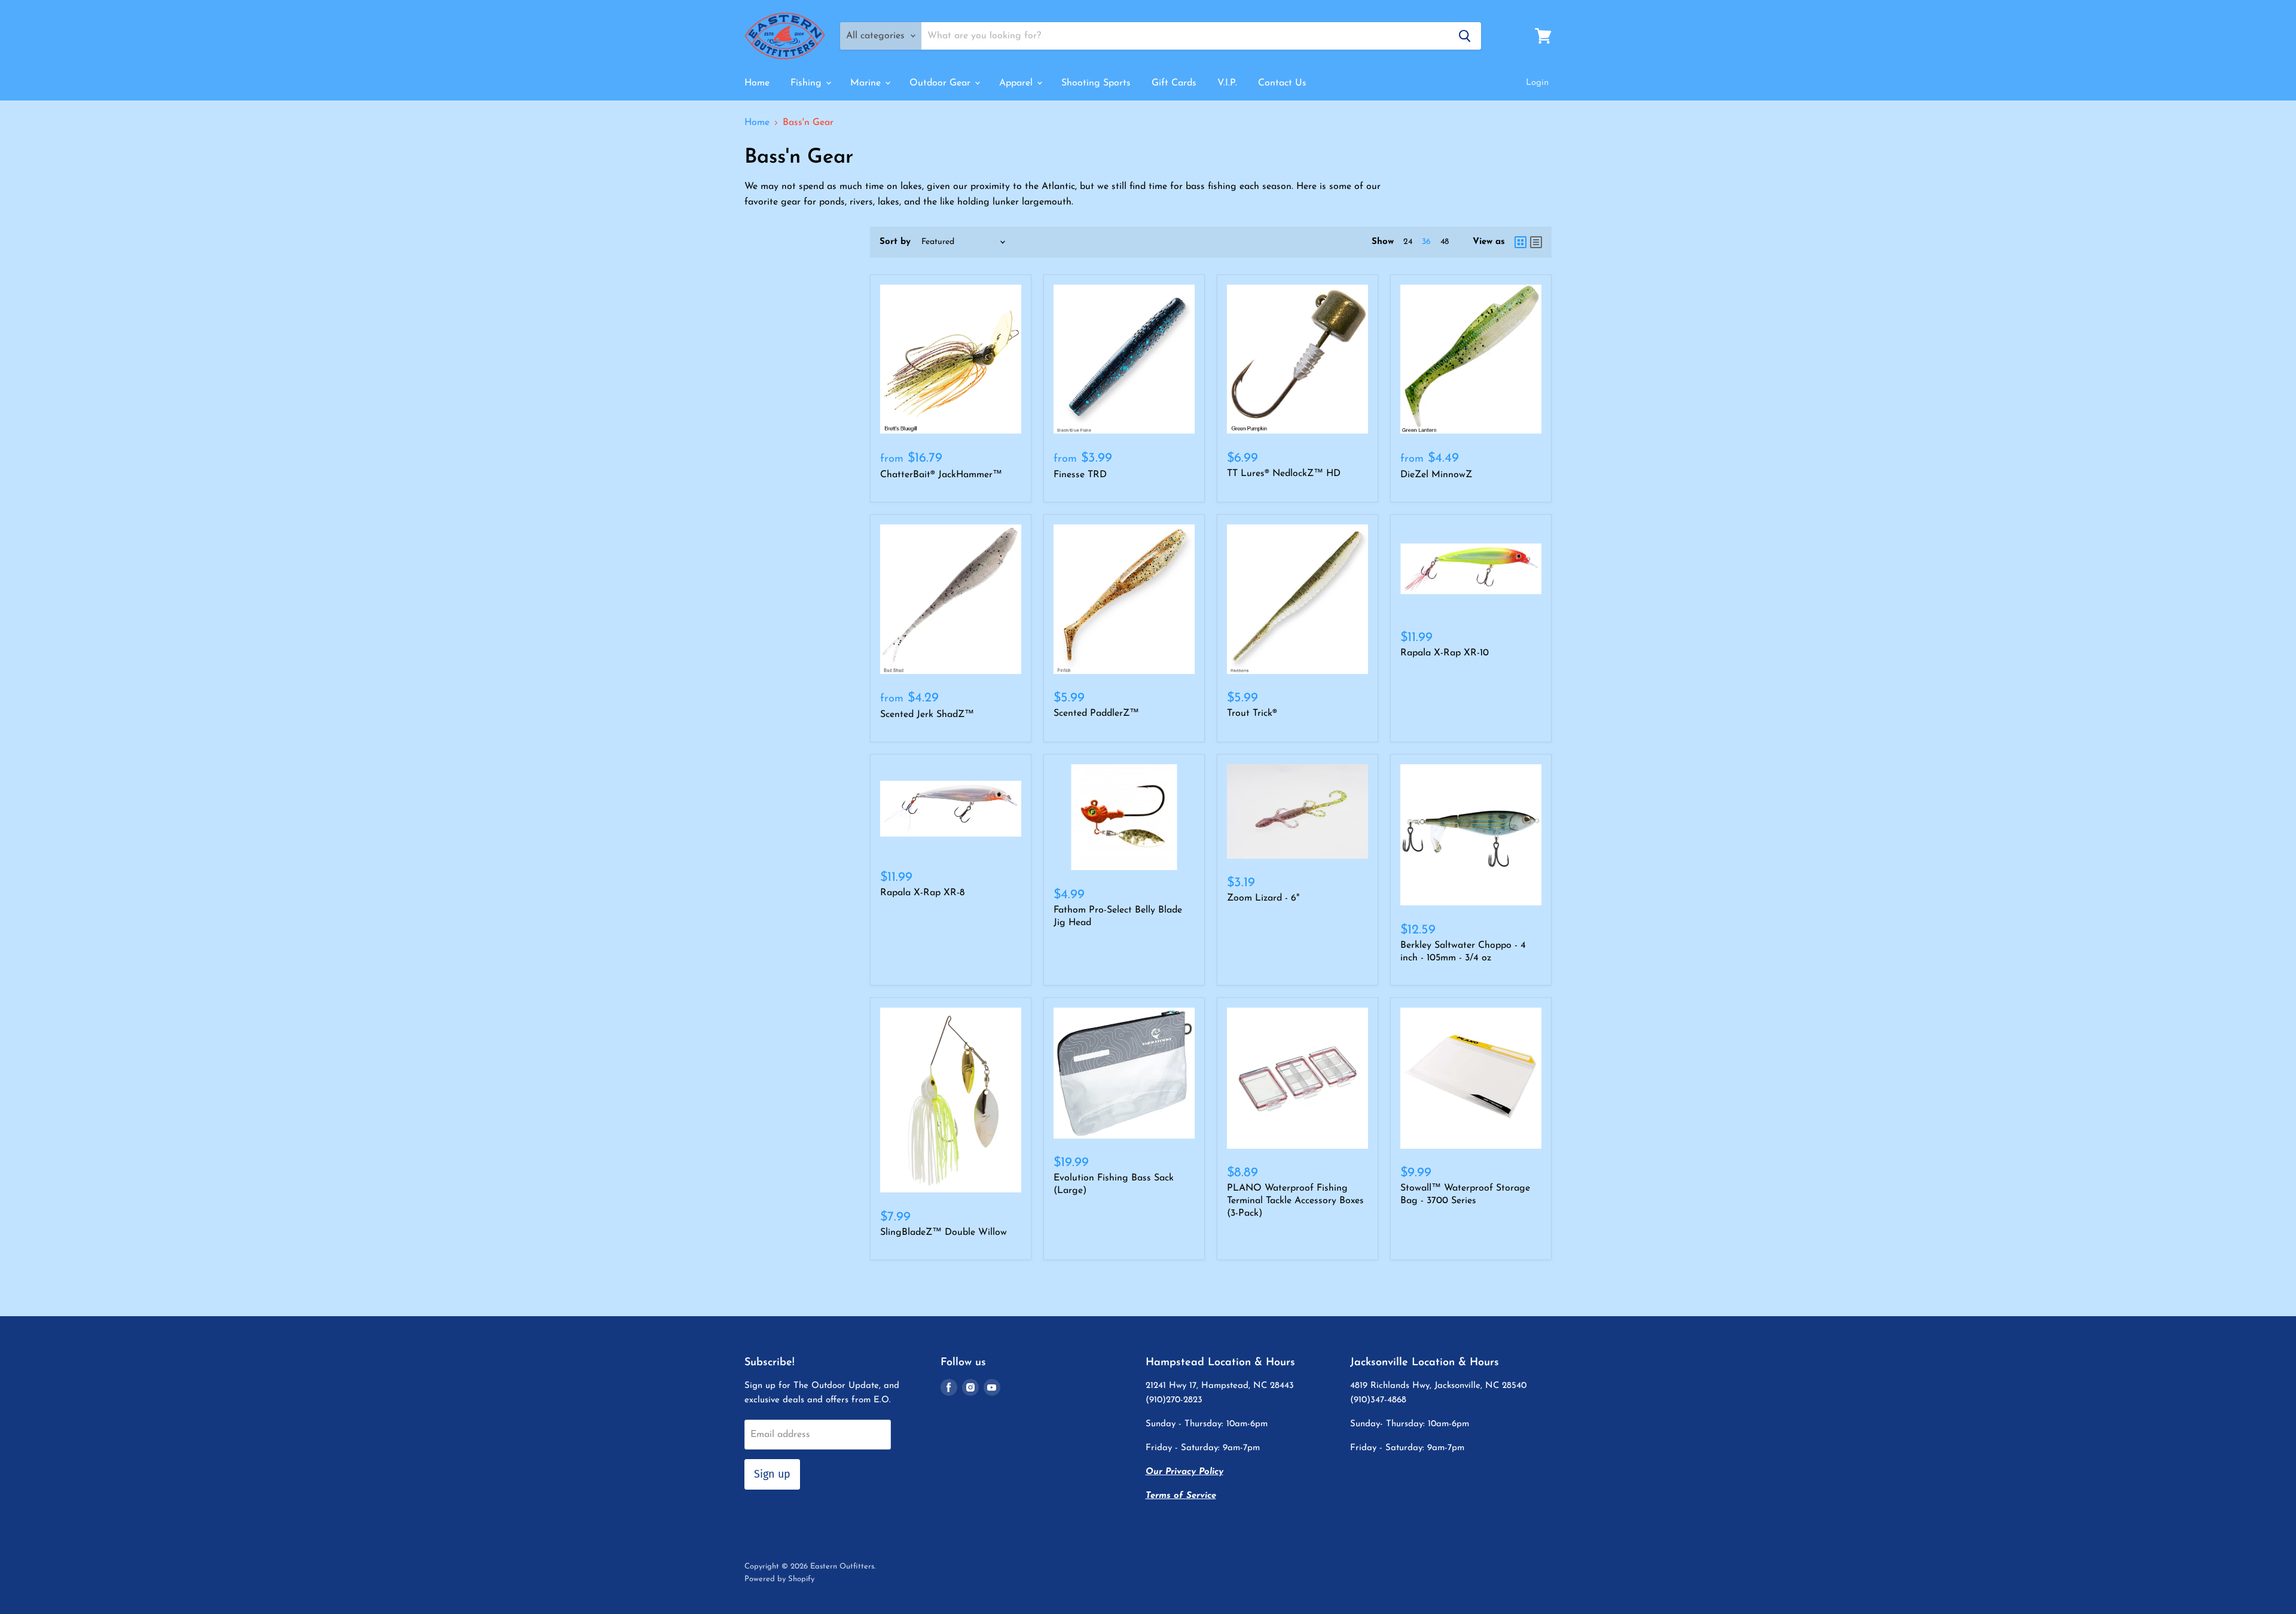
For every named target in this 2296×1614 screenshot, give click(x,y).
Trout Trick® (1252, 713)
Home (757, 83)
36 (1426, 242)
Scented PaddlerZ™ (1096, 713)
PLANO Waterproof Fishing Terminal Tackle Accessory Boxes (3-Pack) (1295, 1201)
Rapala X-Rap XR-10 (1445, 653)
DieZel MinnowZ (1436, 475)
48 (1445, 242)
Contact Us (1282, 83)
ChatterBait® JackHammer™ (941, 475)
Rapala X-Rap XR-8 (922, 893)
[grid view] (1521, 242)
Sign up (772, 1474)
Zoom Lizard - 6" (1263, 898)
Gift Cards (1174, 83)
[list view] (1536, 242)
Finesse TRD (1080, 475)
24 (1408, 242)
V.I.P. (1227, 83)
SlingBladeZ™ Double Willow (944, 1232)
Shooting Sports (1096, 83)
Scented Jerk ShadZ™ (927, 715)
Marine (867, 83)
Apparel (1017, 83)
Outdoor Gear (941, 83)
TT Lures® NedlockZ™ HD (1284, 474)
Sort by (895, 242)
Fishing (807, 83)
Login (1537, 83)
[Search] (1465, 36)
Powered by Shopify (779, 1579)
